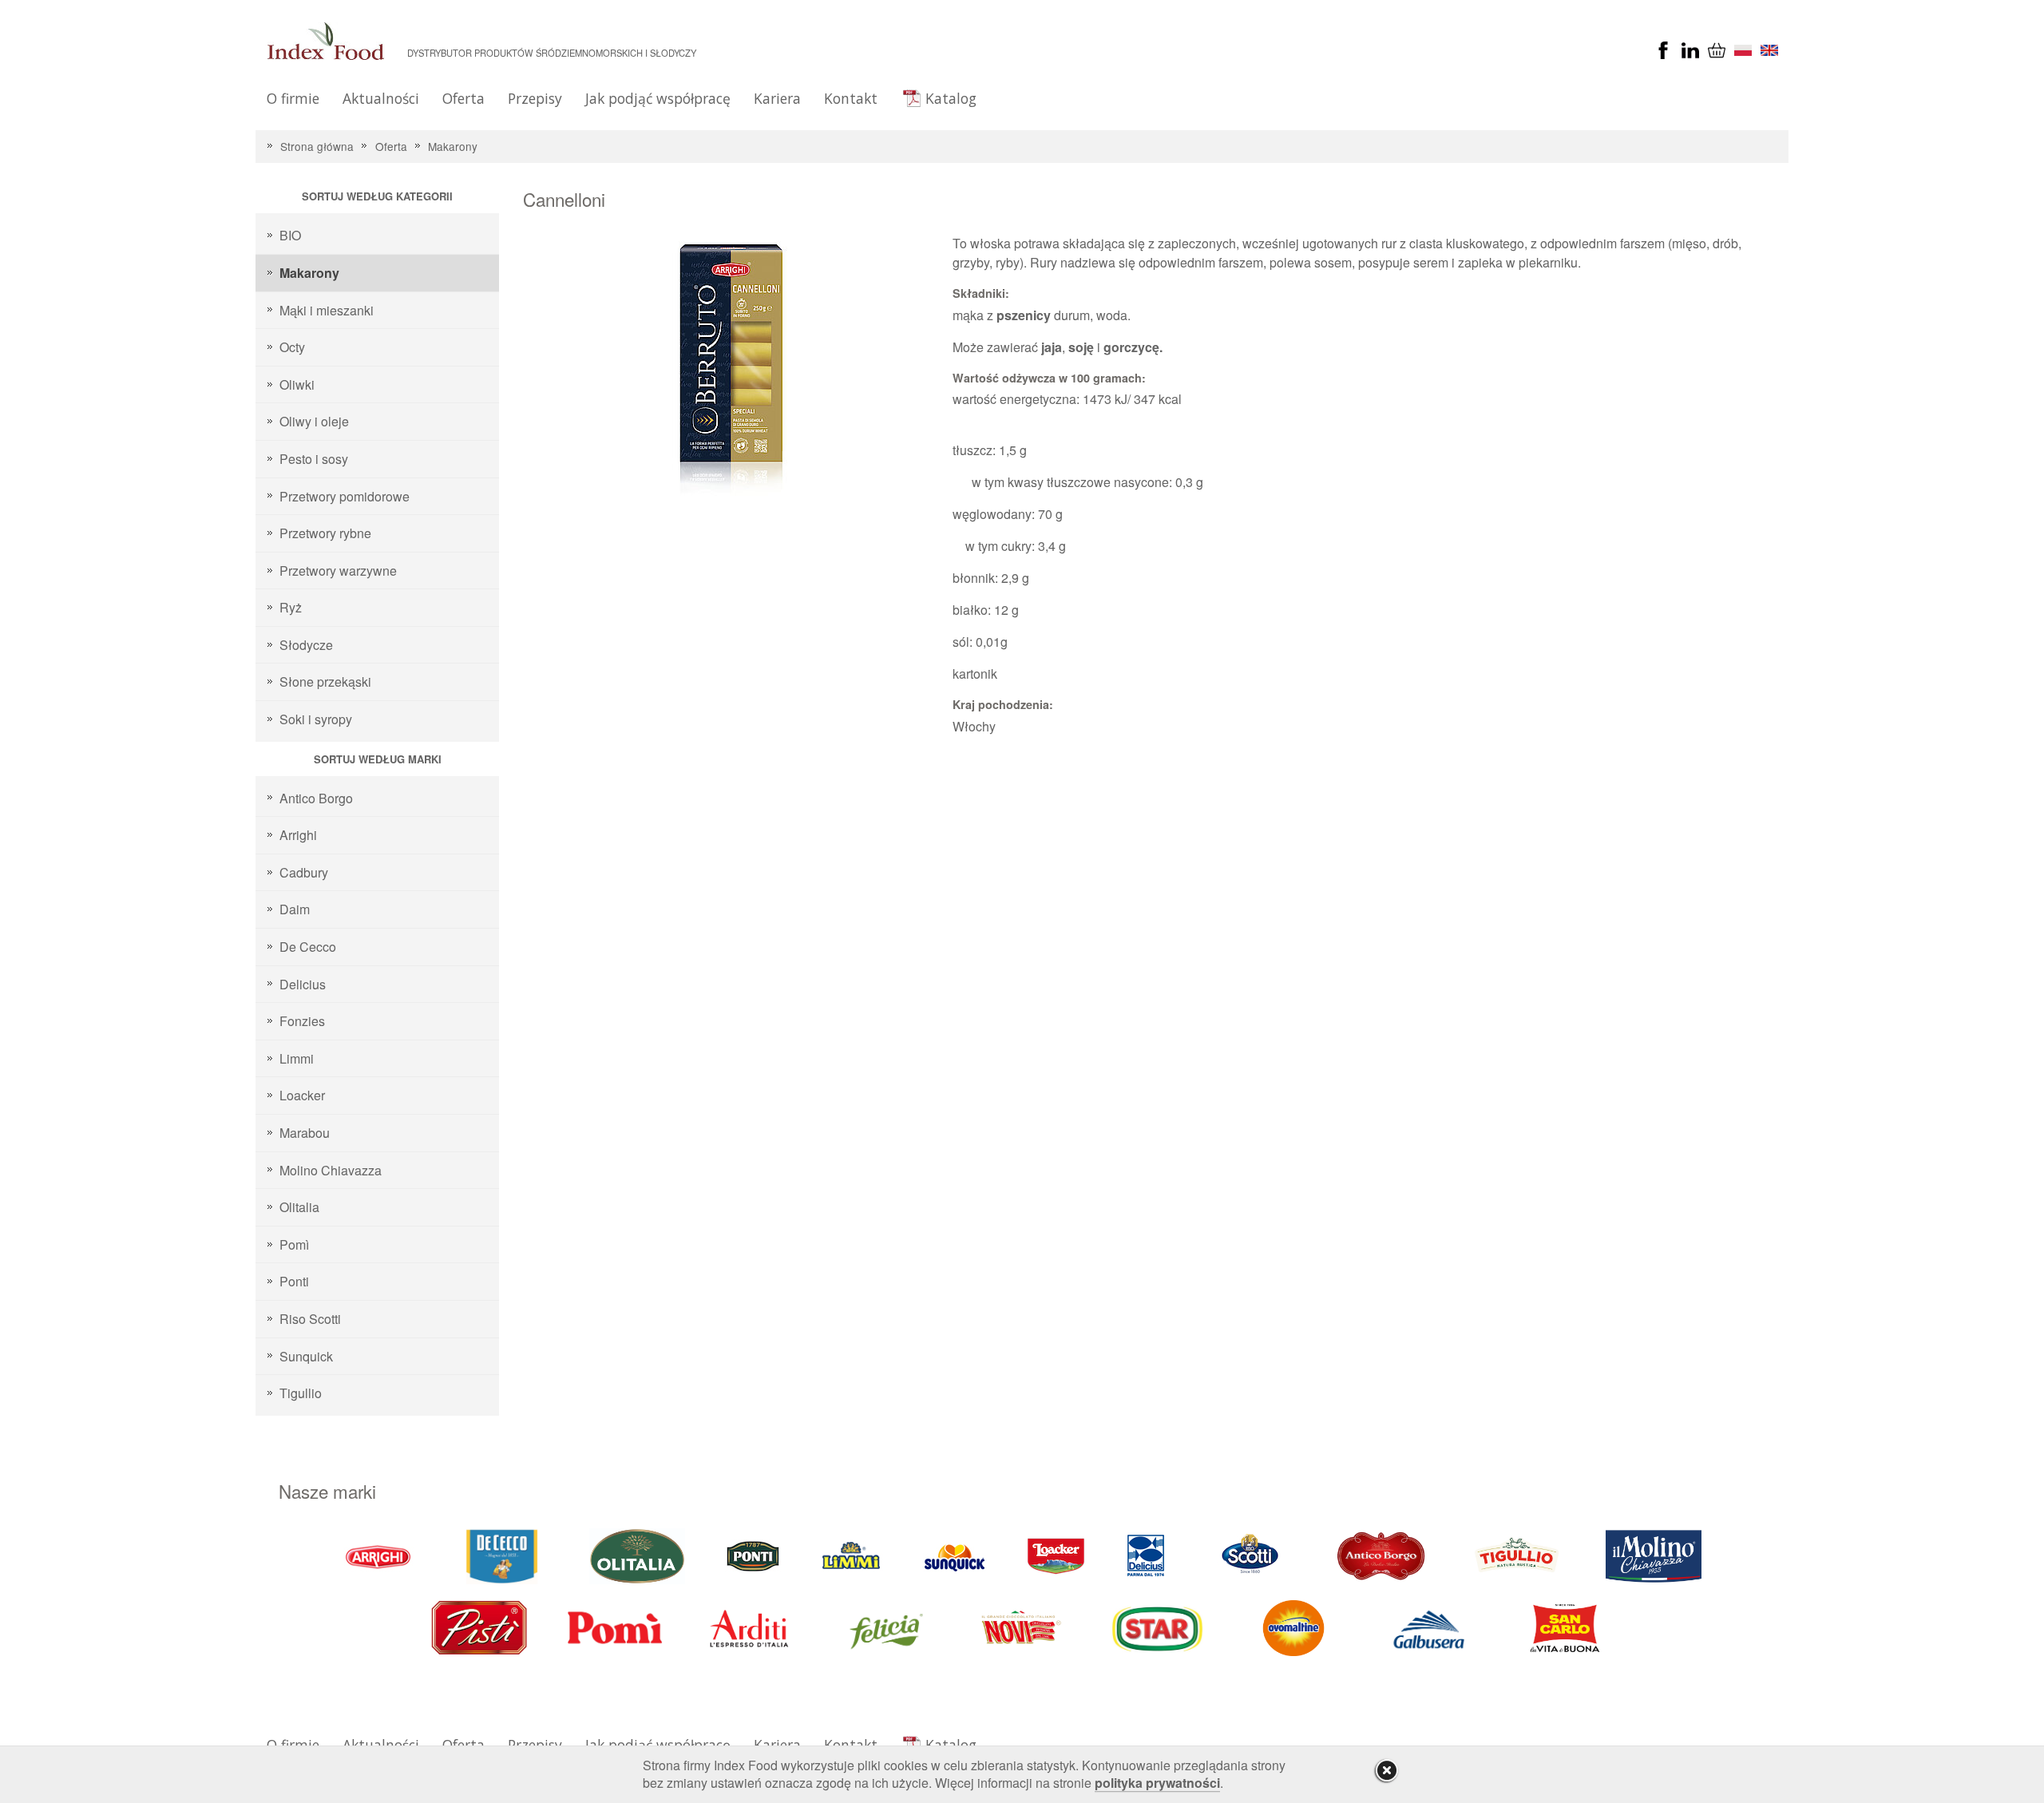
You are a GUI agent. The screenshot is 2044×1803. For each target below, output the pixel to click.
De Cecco (308, 947)
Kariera (777, 98)
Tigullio (301, 1393)
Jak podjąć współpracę (658, 98)
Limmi (297, 1058)
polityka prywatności (1157, 1783)
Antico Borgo (316, 798)
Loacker (302, 1095)
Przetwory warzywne (338, 571)
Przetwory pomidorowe (345, 496)
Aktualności (381, 98)
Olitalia (299, 1207)
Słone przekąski (325, 682)
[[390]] (1518, 1555)
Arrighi (298, 835)
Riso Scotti (310, 1319)
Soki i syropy (316, 719)
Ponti (294, 1281)
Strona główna (317, 146)
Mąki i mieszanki (327, 310)
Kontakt (851, 98)
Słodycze (306, 645)
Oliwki (297, 384)
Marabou (305, 1133)
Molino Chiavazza (331, 1170)
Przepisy (535, 98)
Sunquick (306, 1356)
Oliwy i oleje (314, 421)
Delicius (303, 984)
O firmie (293, 98)
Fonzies (302, 1021)
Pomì (294, 1244)
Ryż (291, 607)
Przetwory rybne (325, 533)
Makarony (453, 146)
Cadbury (304, 872)
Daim (295, 909)
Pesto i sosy (314, 459)
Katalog (951, 98)
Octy (292, 347)
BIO (290, 235)
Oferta (463, 98)
